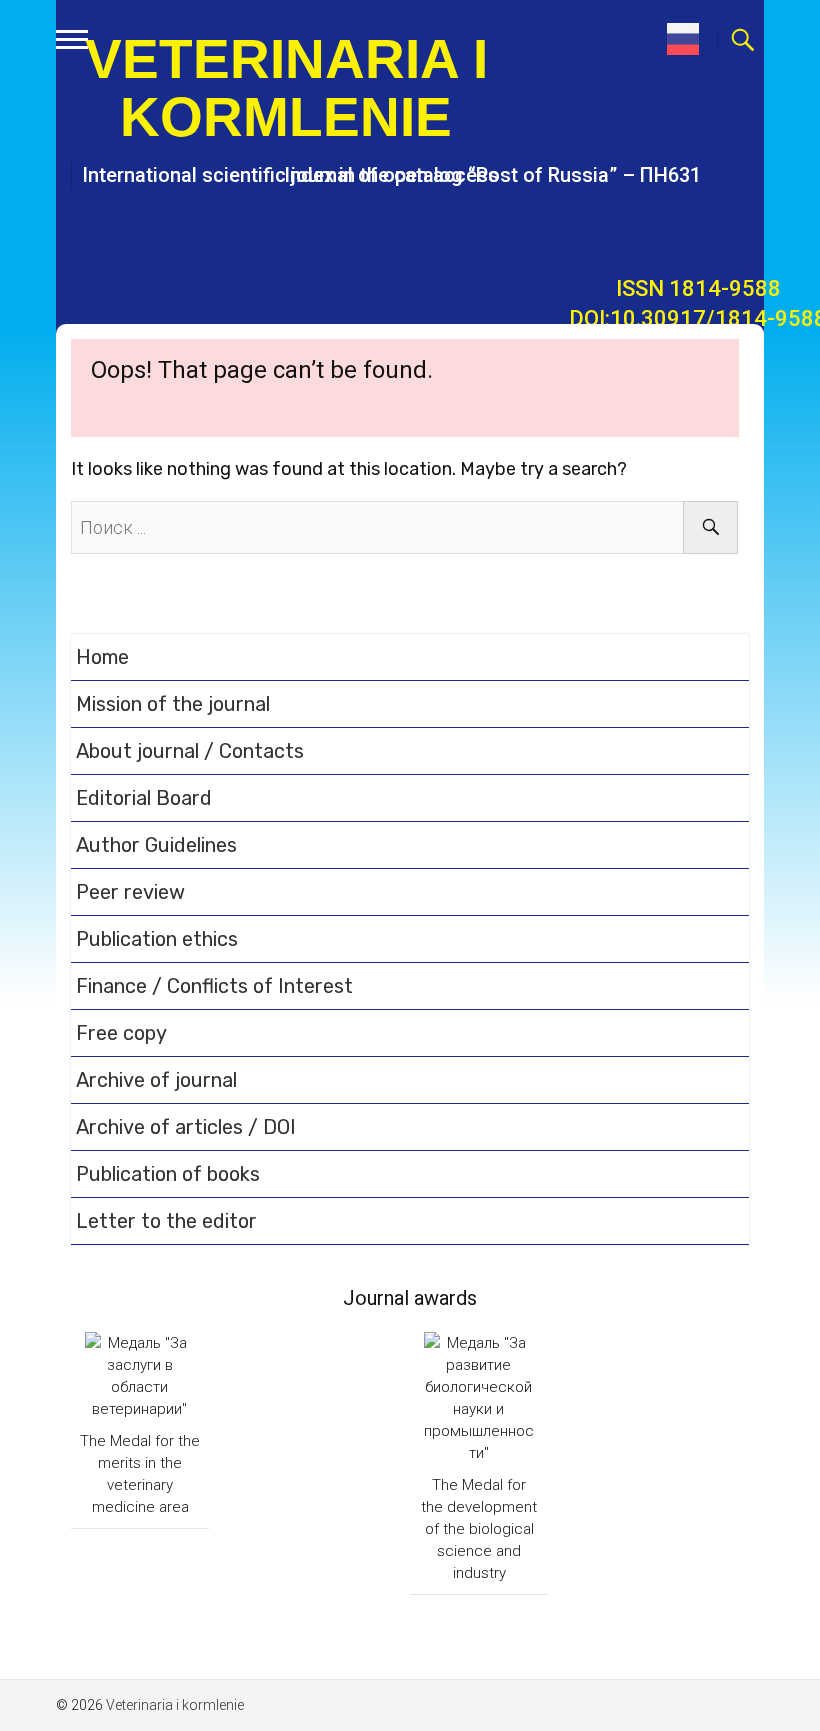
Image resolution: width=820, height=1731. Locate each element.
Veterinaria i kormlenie (286, 88)
